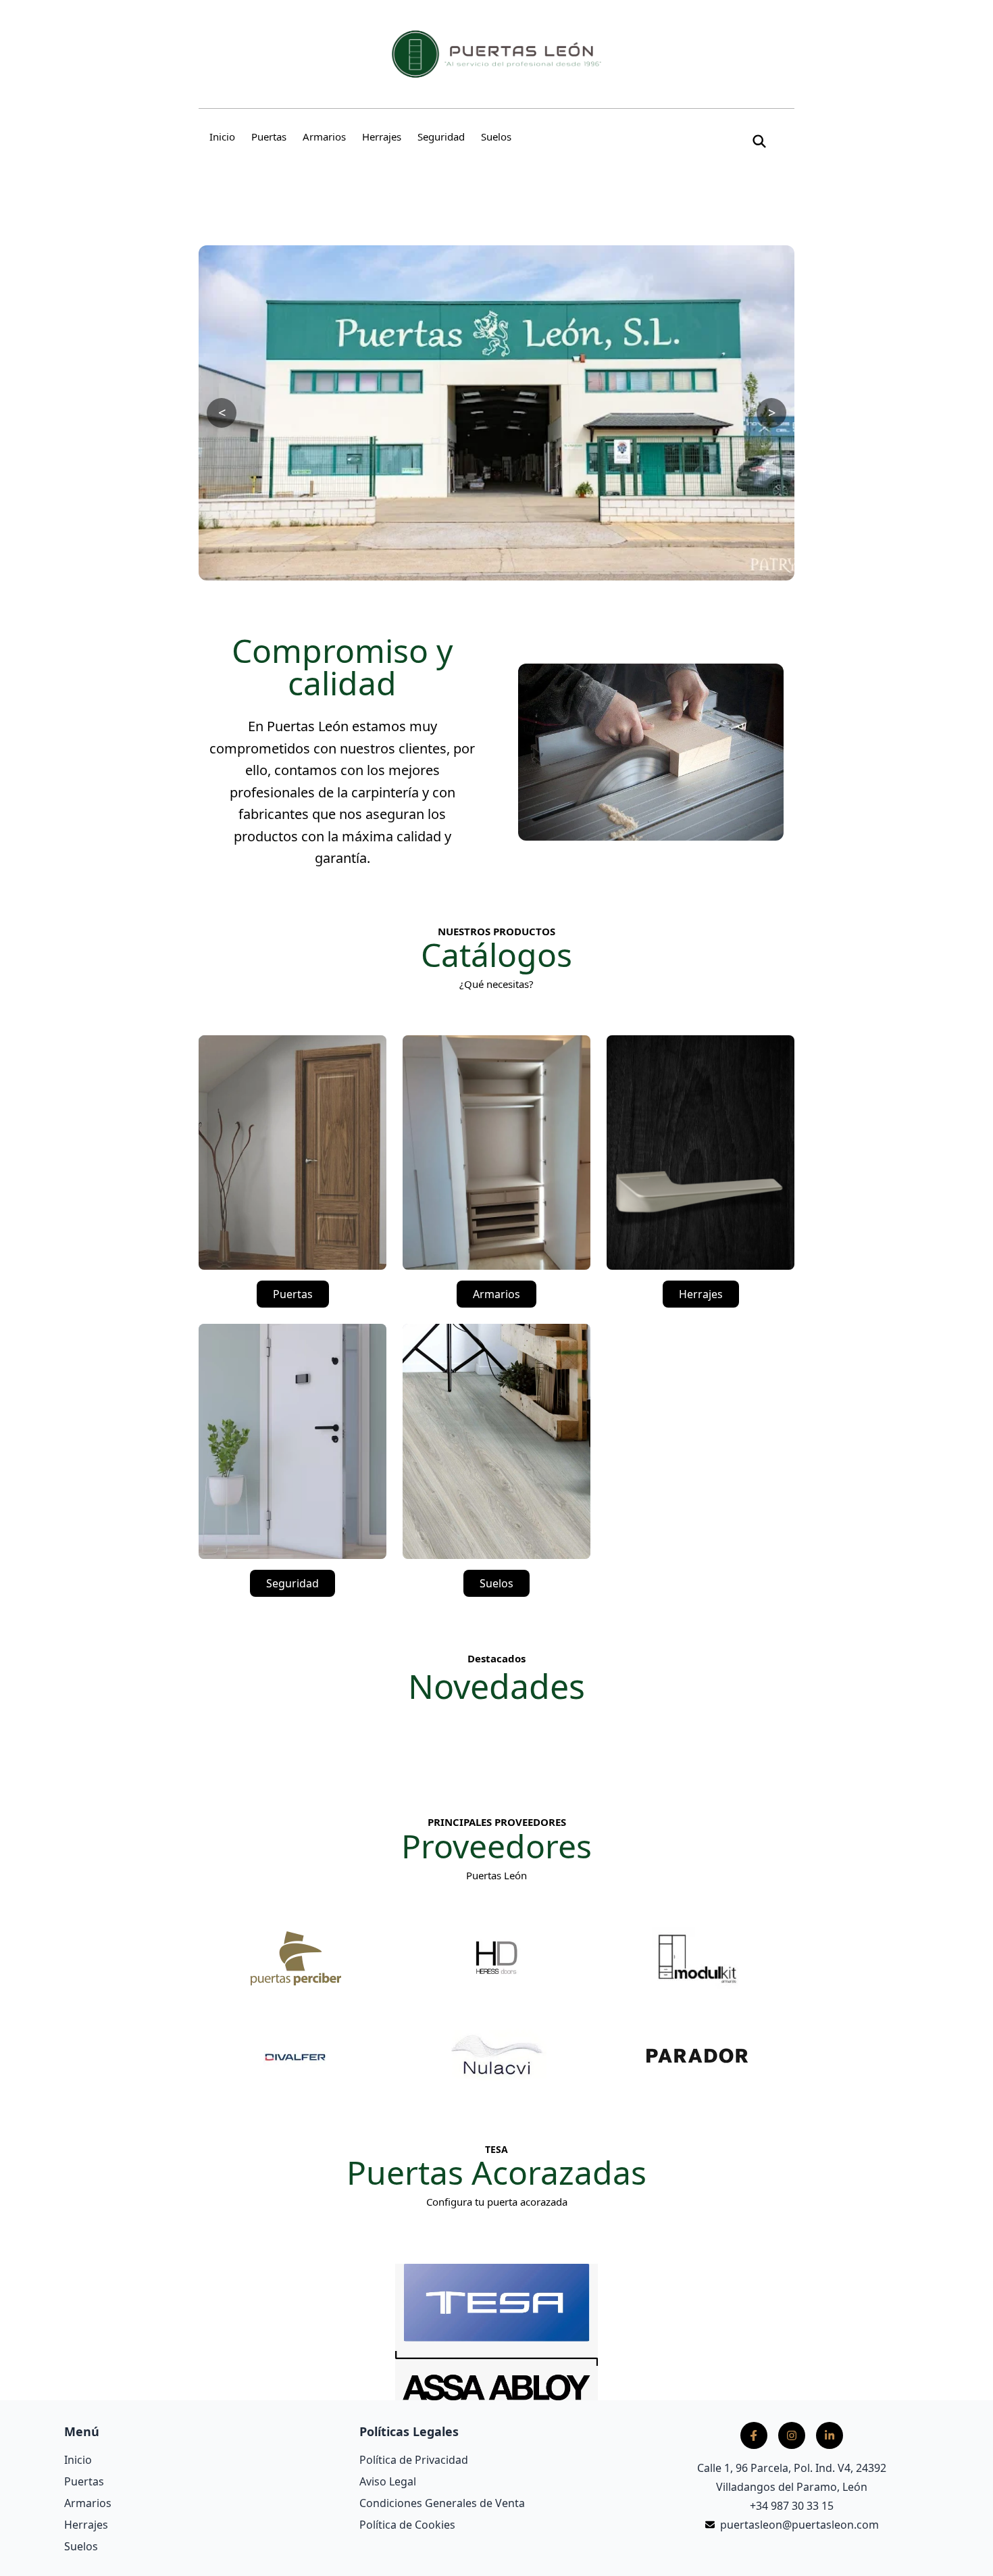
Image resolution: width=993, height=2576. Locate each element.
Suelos (496, 137)
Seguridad (441, 137)
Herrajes (382, 137)
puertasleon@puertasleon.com (799, 2525)
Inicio (222, 137)
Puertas (269, 137)
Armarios (324, 137)
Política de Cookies (407, 2525)
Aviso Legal (388, 2481)
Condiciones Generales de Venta (442, 2503)
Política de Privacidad (414, 2460)
